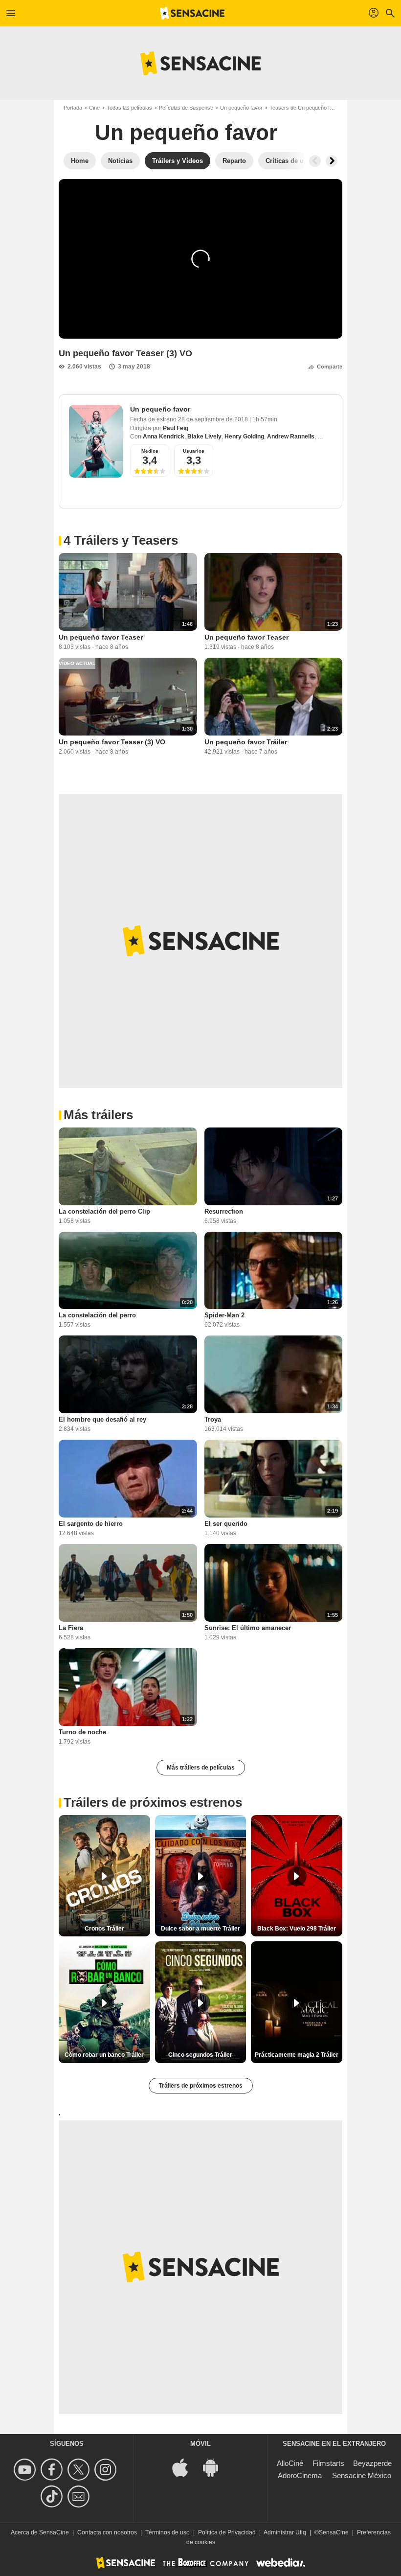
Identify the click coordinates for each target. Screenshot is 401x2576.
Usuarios (194, 451)
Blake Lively (204, 437)
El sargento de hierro (91, 1524)
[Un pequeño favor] (96, 441)
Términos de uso (167, 2532)
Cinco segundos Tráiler (200, 2055)
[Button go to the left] (315, 161)
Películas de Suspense (186, 108)
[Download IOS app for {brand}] (185, 2467)
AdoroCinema (300, 2475)
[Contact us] (80, 2496)
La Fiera (71, 1628)
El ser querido (226, 1524)
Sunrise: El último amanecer (248, 1628)
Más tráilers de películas (201, 1768)
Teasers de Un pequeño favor (305, 108)
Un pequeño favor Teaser (101, 637)
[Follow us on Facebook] (53, 2470)
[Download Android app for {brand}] (216, 2467)
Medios (150, 451)
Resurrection (224, 1211)
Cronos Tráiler (104, 1929)
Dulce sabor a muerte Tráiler (200, 1929)
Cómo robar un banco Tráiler (104, 2055)
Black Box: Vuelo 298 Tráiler (297, 1929)
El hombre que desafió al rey (102, 1419)
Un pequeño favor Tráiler (246, 742)
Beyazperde (372, 2463)
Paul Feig (176, 428)
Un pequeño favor (241, 108)
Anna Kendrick (164, 437)
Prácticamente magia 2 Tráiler (297, 2055)
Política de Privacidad (227, 2532)
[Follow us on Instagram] (107, 2470)
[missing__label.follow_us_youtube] (26, 2470)
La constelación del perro (97, 1315)
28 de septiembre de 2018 (214, 419)
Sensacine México (362, 2475)
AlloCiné (290, 2463)
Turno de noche (82, 1732)
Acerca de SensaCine (40, 2532)
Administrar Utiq (285, 2532)
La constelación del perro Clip (104, 1211)
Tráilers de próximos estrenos (201, 2086)
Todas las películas (129, 108)
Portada (73, 108)
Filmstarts (328, 2463)
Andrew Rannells (291, 437)
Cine (94, 108)
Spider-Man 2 (224, 1315)
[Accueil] (192, 13)
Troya (213, 1419)
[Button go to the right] (332, 161)
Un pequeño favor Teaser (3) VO (112, 742)
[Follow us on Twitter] (80, 2470)
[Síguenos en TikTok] (53, 2496)
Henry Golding (244, 437)
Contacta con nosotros (107, 2532)
